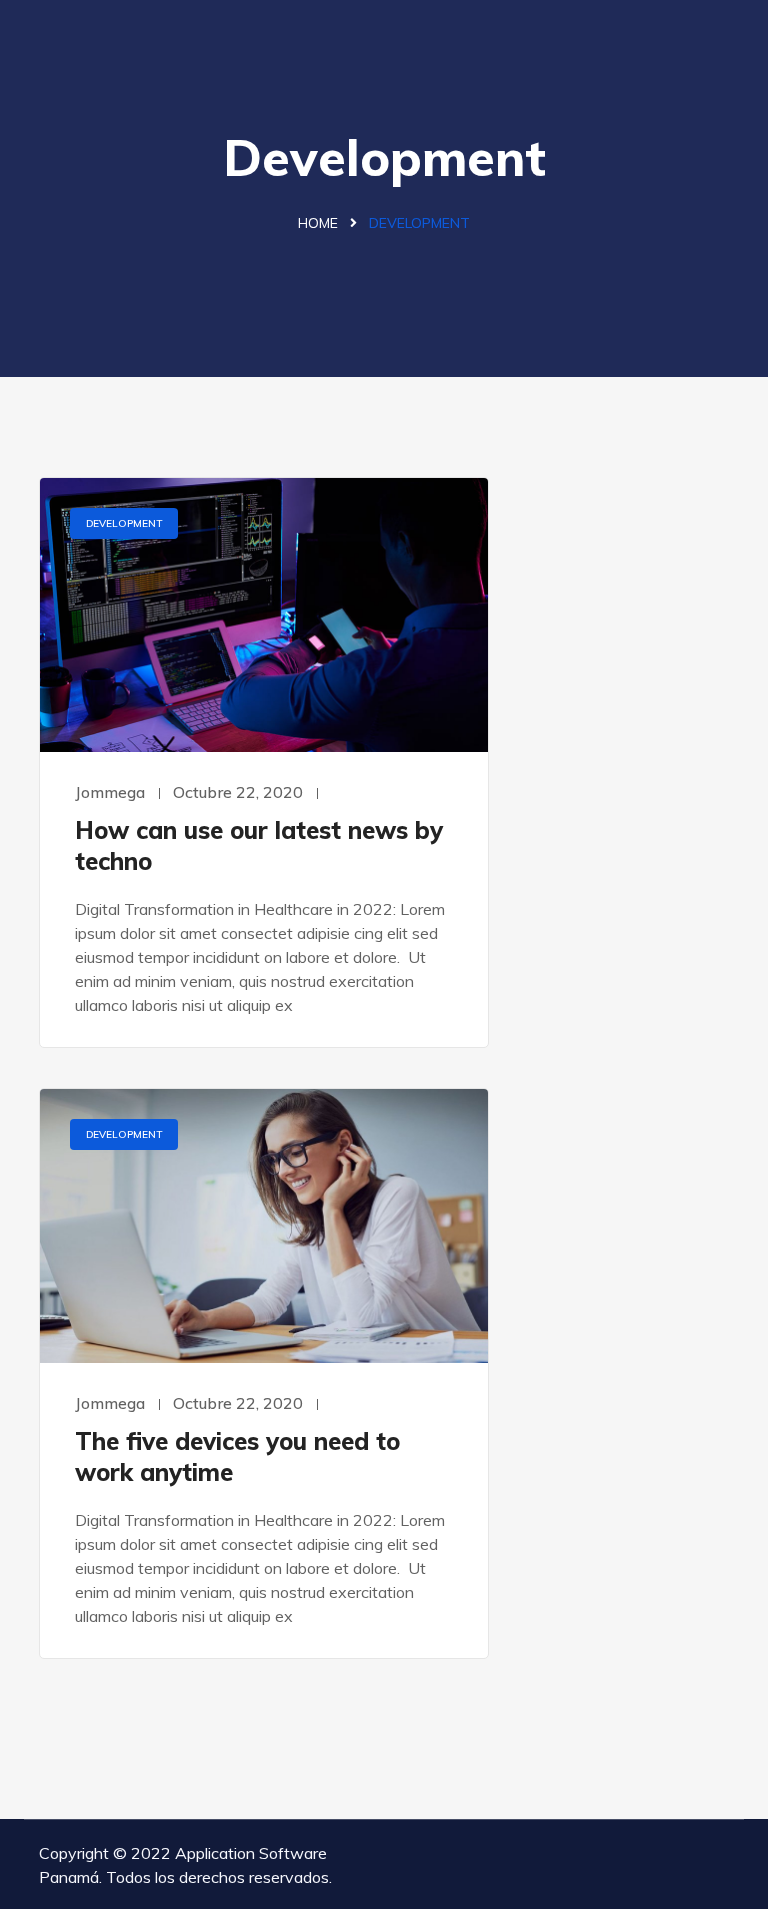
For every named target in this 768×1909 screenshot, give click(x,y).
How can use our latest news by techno (259, 845)
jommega (110, 792)
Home (318, 223)
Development (124, 523)
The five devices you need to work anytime (237, 1456)
